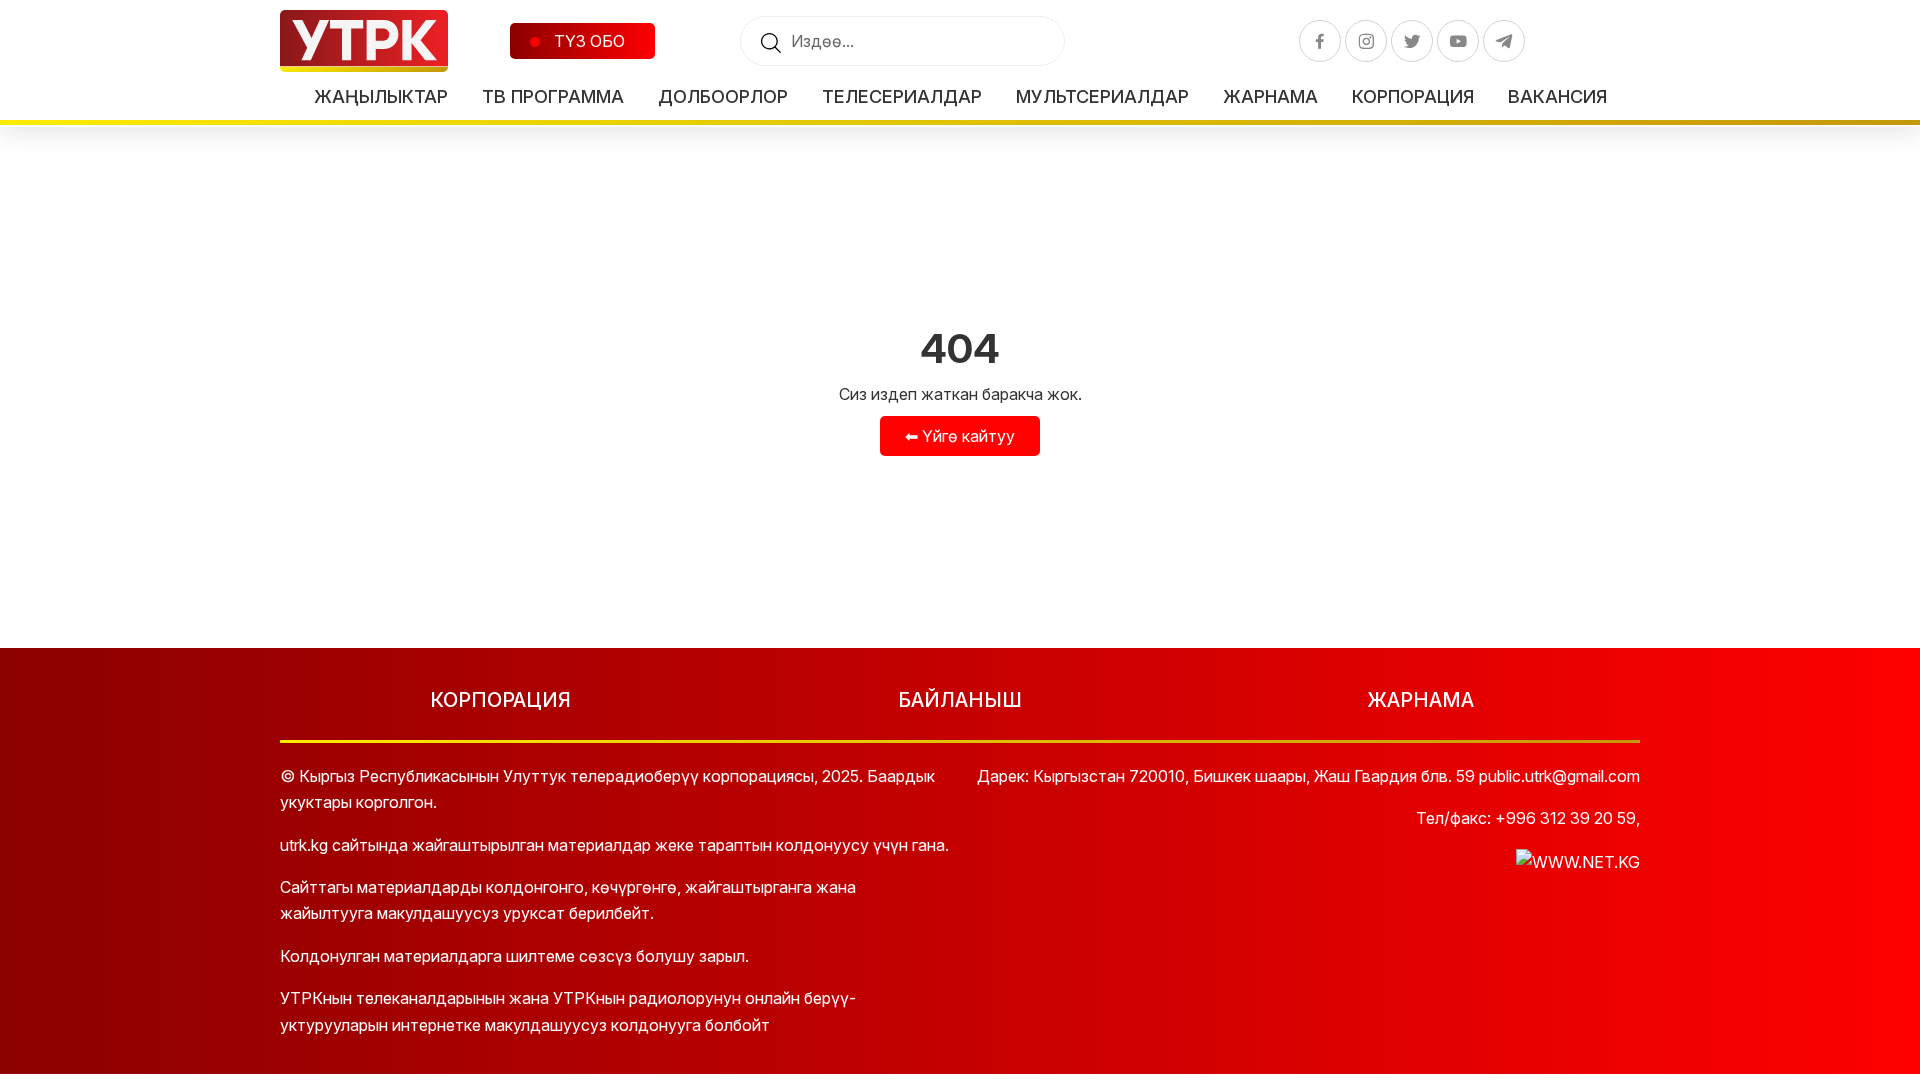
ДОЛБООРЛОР (723, 96)
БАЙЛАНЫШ (960, 700)
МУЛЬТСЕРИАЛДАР (1102, 96)
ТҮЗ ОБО (587, 41)
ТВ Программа (553, 96)
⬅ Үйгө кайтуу (960, 436)
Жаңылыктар (381, 96)
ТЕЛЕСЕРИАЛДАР (902, 96)
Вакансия (1557, 96)
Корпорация (1413, 96)
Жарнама (1270, 96)
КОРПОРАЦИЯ (500, 700)
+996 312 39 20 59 (1565, 818)
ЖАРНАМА (1420, 700)
